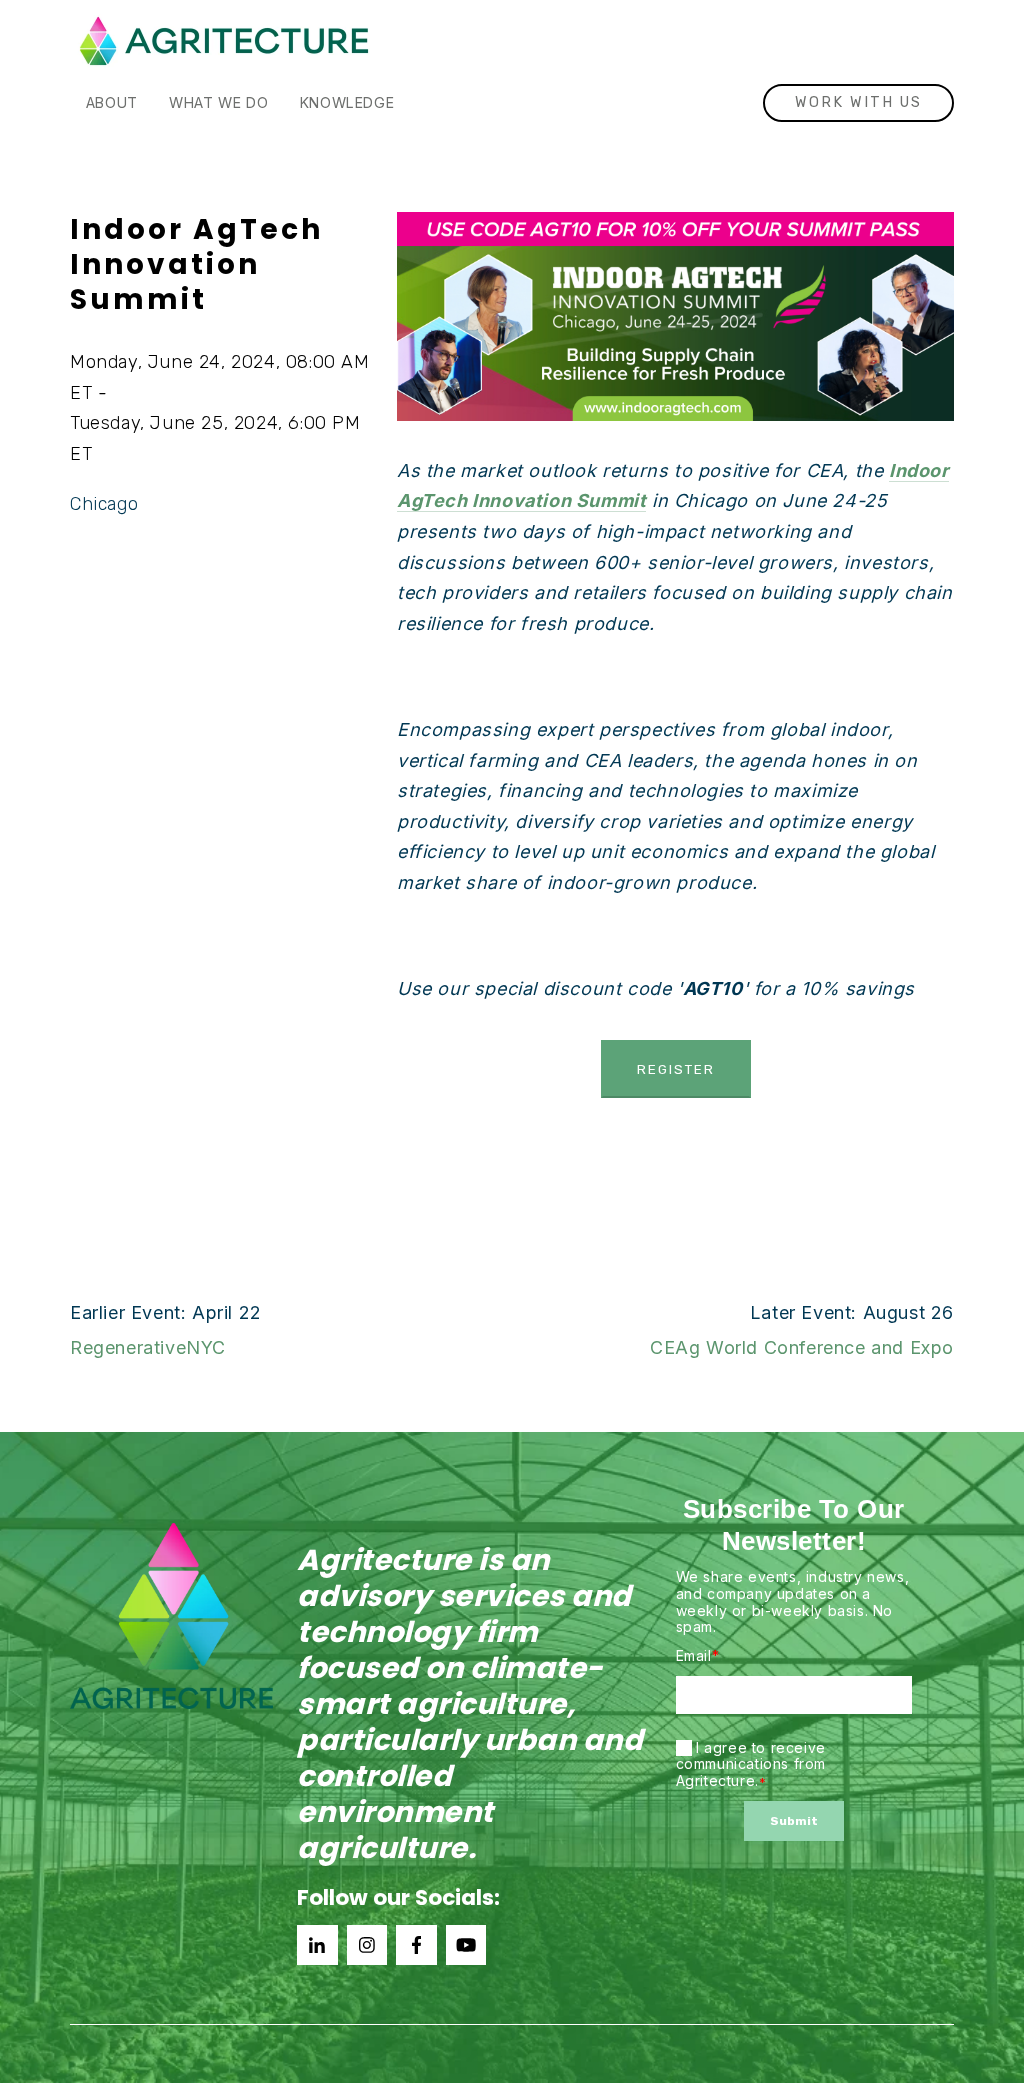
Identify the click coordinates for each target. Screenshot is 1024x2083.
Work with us (858, 102)
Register (676, 1069)
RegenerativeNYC (148, 1347)
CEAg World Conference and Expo (802, 1347)
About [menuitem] (112, 102)
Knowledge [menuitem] (347, 102)
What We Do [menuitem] (218, 102)
